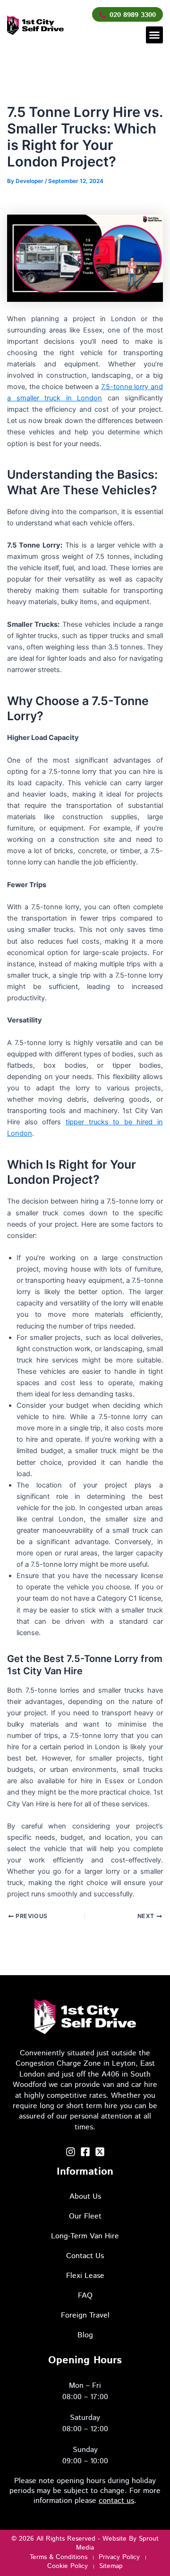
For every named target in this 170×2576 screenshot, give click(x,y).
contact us (116, 2501)
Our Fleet (85, 2216)
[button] (154, 35)
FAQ (85, 2296)
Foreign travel (85, 2315)
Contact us (85, 2256)
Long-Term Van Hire (85, 2236)
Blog (85, 2335)
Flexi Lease (85, 2276)
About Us (85, 2197)
